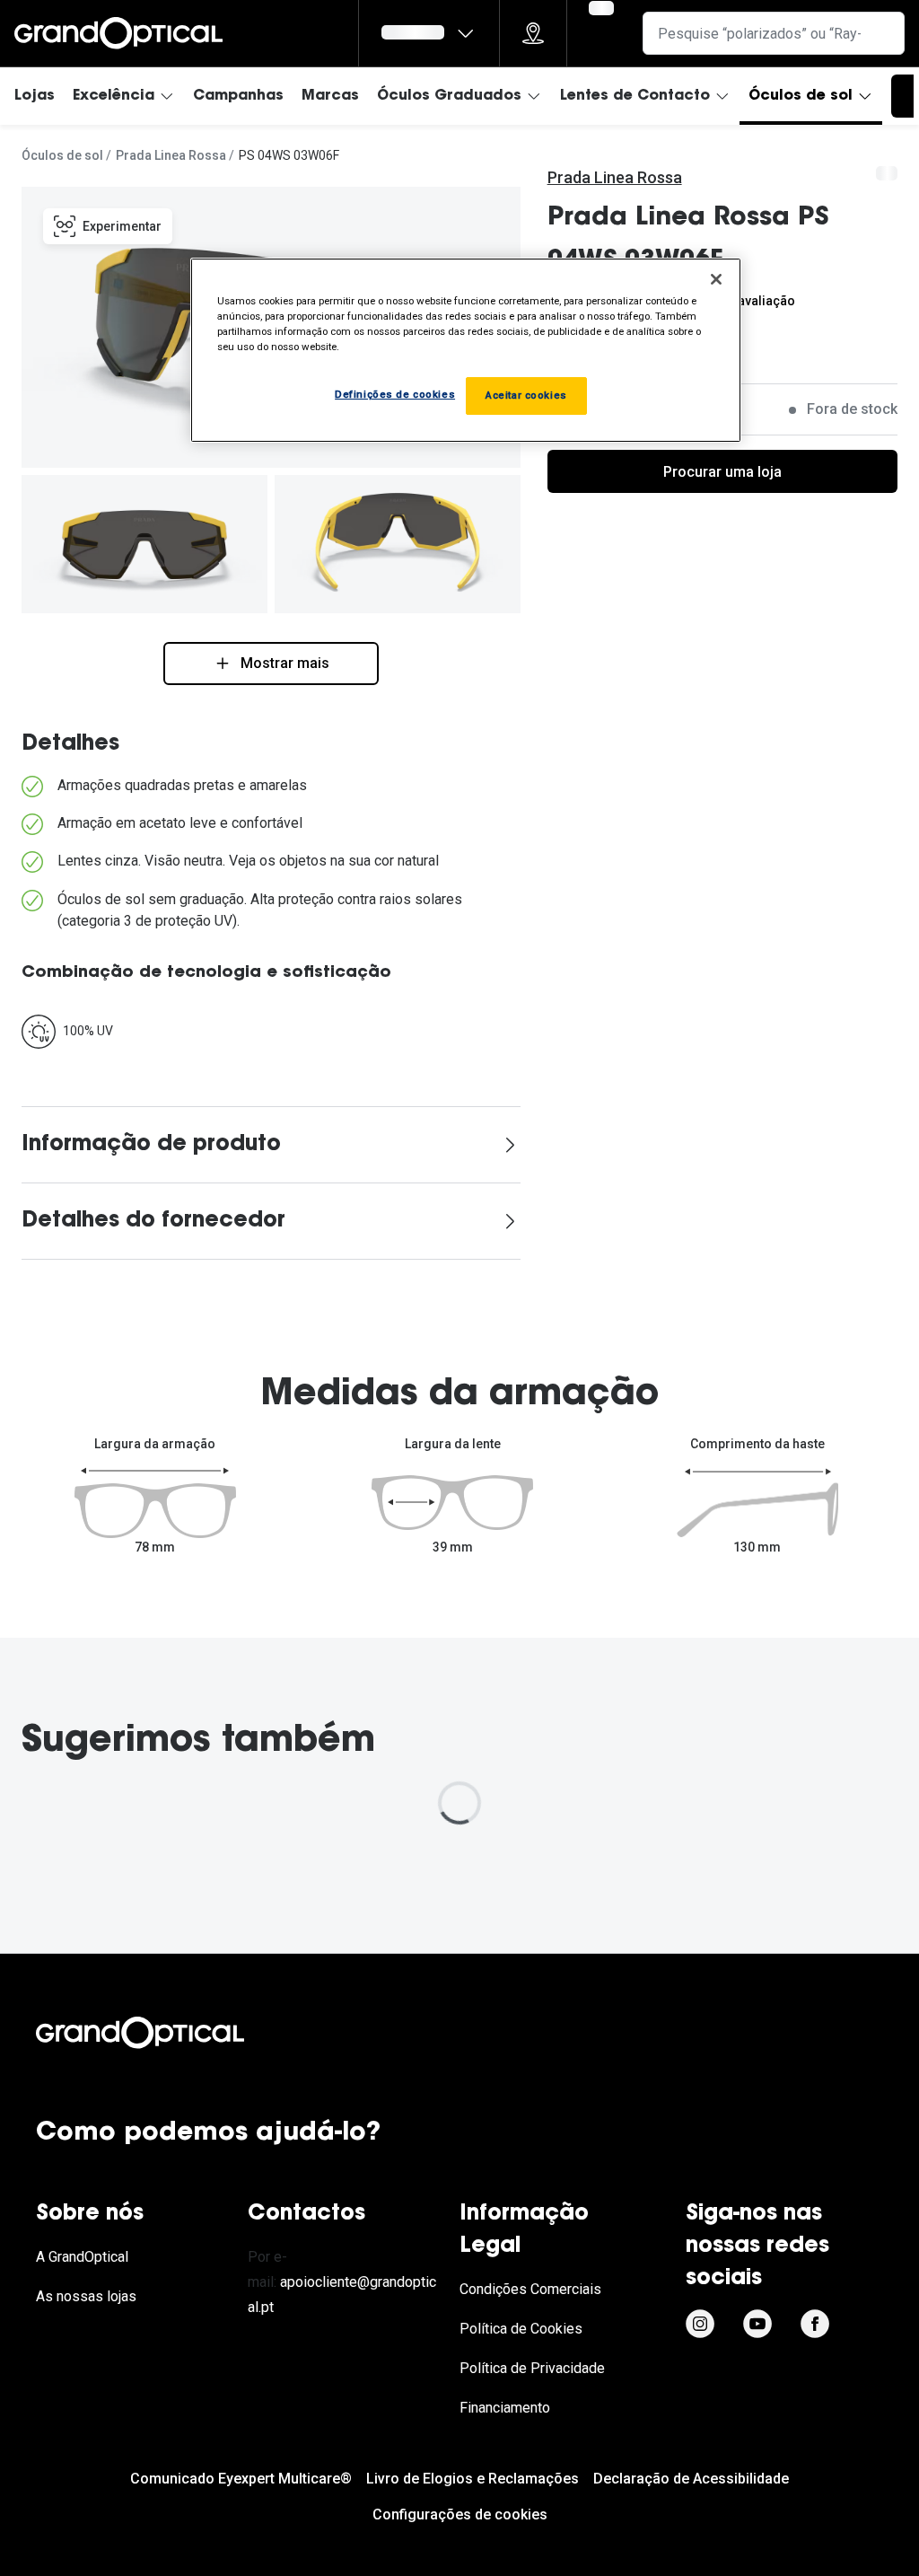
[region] (466, 350)
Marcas (330, 96)
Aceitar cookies (526, 395)
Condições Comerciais (530, 2289)
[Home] (118, 33)
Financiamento (505, 2408)
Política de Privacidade (532, 2368)
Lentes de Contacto (635, 96)
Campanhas (238, 96)
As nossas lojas (86, 2296)
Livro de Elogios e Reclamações (473, 2479)
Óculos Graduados (449, 96)
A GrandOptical (82, 2257)
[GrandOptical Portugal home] (171, 2033)
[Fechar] (716, 279)
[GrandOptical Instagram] (700, 2324)
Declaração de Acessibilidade (691, 2479)
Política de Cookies (521, 2329)
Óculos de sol (801, 96)
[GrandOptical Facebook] (815, 2324)
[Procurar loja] (533, 33)
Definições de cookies (395, 394)
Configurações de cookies (460, 2514)
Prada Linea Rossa (171, 155)
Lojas (35, 96)
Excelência (114, 96)
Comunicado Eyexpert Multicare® (241, 2479)
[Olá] (429, 33)
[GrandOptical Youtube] (757, 2324)
